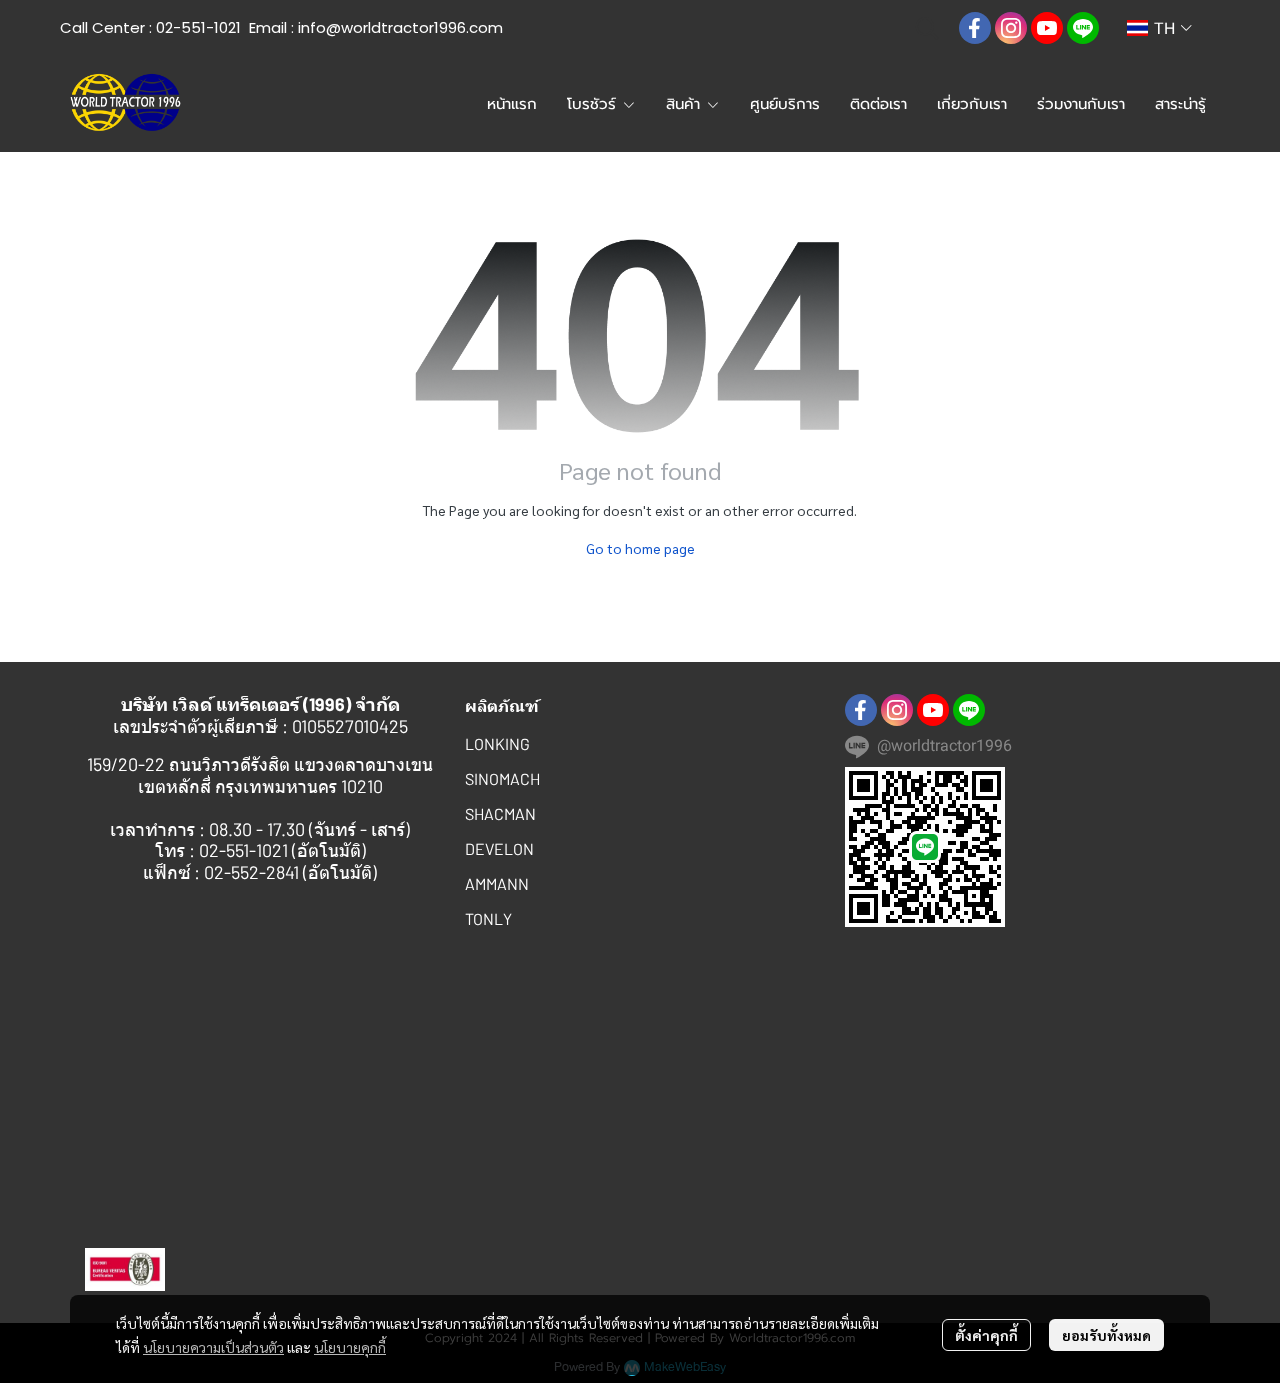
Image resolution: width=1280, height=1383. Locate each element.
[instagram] (1011, 28)
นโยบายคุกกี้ (350, 1347)
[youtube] (1047, 28)
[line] (1083, 28)
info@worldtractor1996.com (400, 27)
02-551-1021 (198, 27)
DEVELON (499, 848)
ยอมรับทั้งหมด (1106, 1335)
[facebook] (975, 28)
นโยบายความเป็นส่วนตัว (213, 1347)
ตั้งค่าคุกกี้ (986, 1335)
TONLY (488, 918)
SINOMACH (502, 778)
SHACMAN (500, 813)
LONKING (497, 743)
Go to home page (640, 548)
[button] (927, 28)
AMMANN (497, 883)
